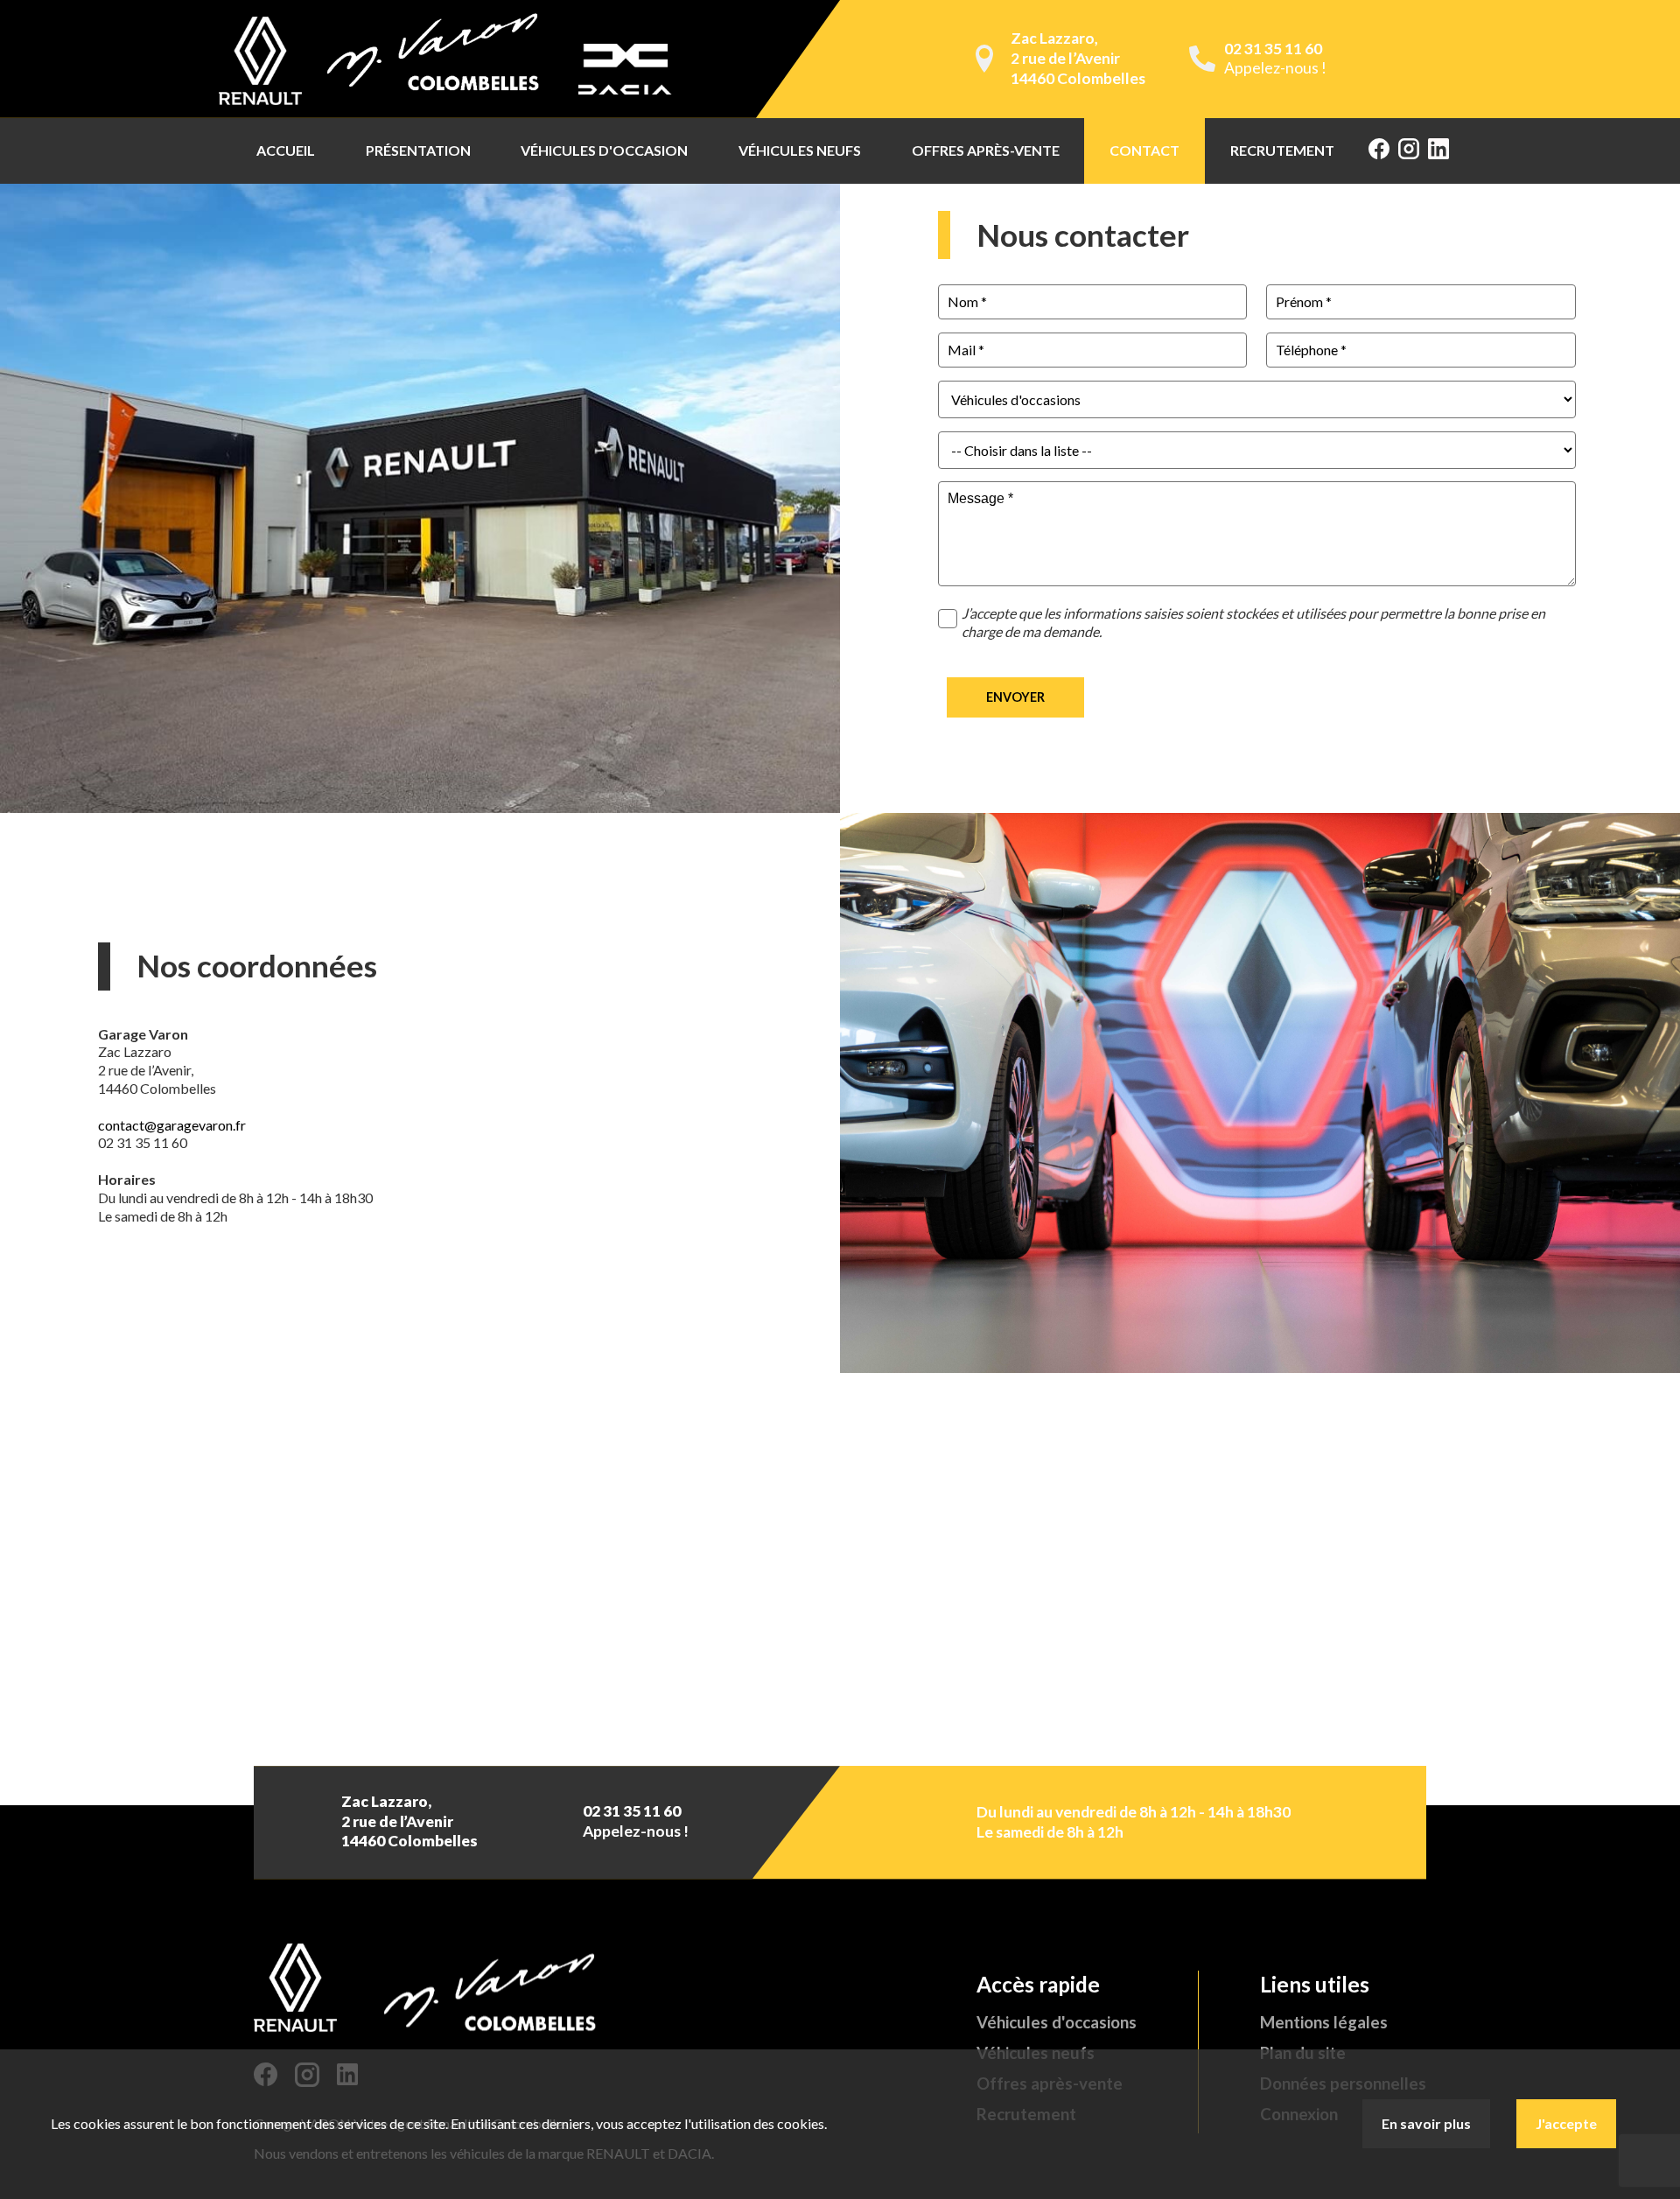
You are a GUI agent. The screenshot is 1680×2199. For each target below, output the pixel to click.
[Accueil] (451, 59)
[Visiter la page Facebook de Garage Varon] (1379, 151)
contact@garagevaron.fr (172, 1125)
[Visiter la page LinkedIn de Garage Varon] (1438, 151)
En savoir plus (1426, 2123)
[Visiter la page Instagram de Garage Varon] (1409, 151)
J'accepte (1566, 2123)
